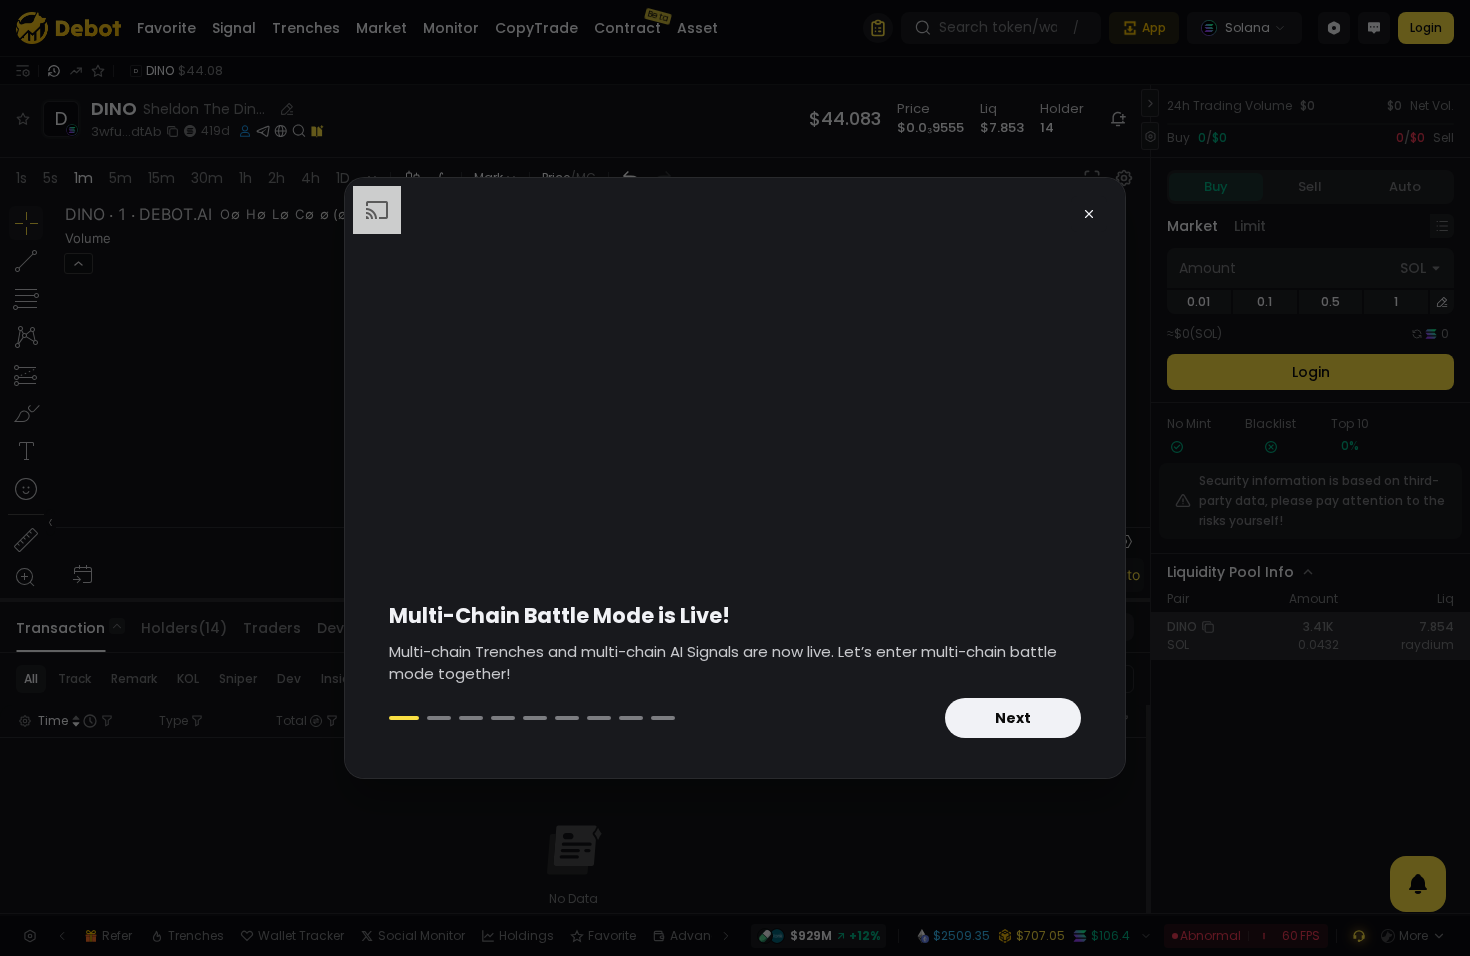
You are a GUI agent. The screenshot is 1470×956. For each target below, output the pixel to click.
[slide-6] (567, 718)
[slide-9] (663, 718)
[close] (1089, 214)
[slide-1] (404, 718)
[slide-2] (439, 718)
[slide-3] (471, 718)
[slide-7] (599, 718)
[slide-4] (503, 718)
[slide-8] (631, 718)
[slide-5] (535, 718)
